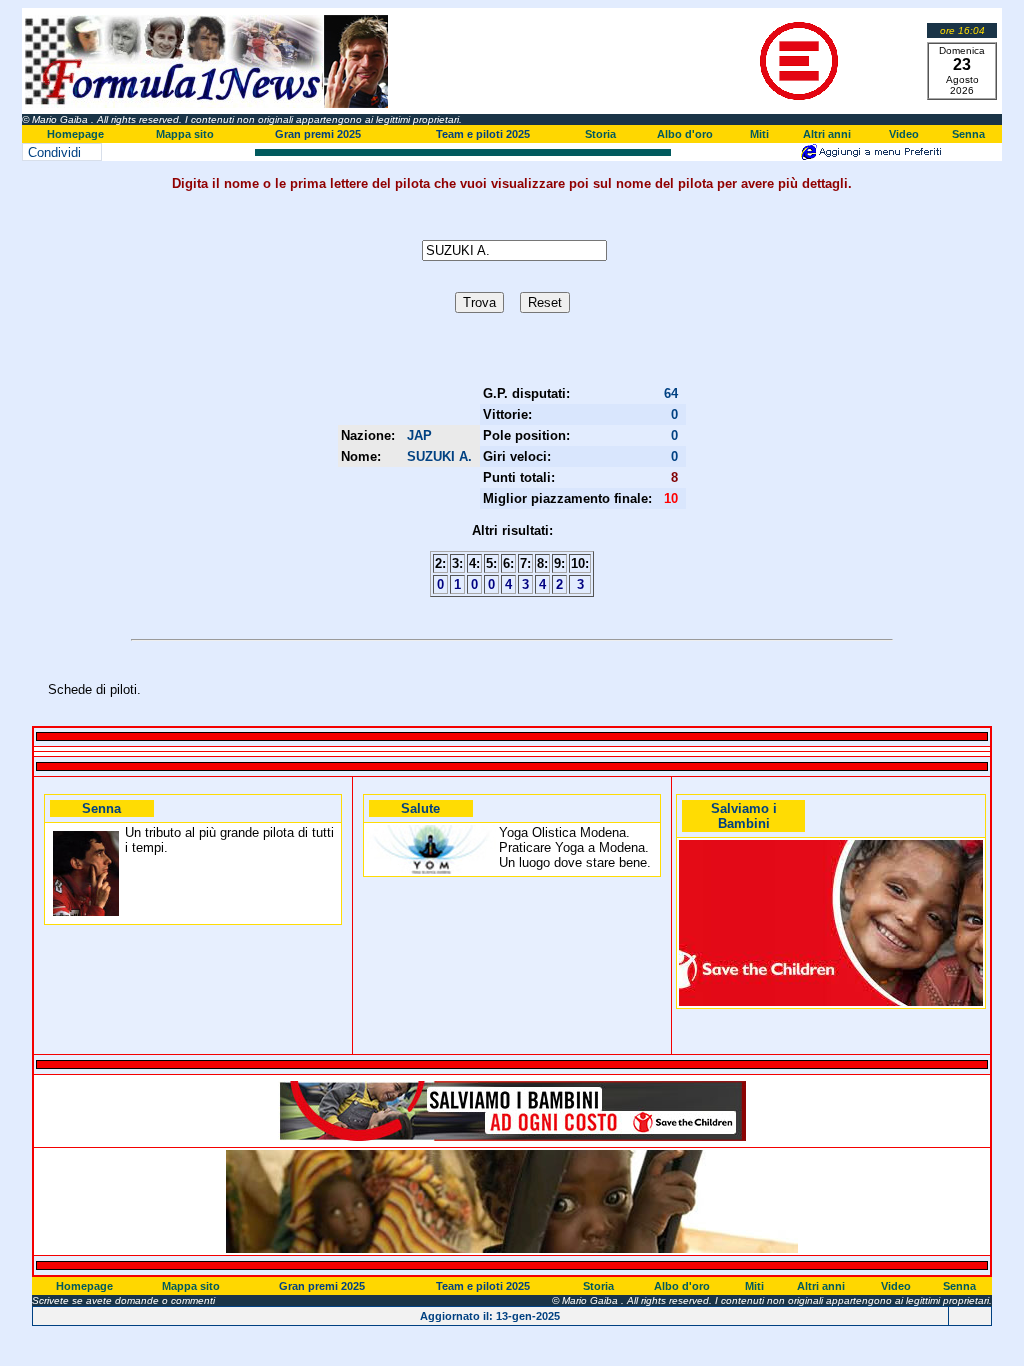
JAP (419, 435)
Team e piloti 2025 (483, 134)
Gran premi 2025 (318, 134)
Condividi (54, 152)
